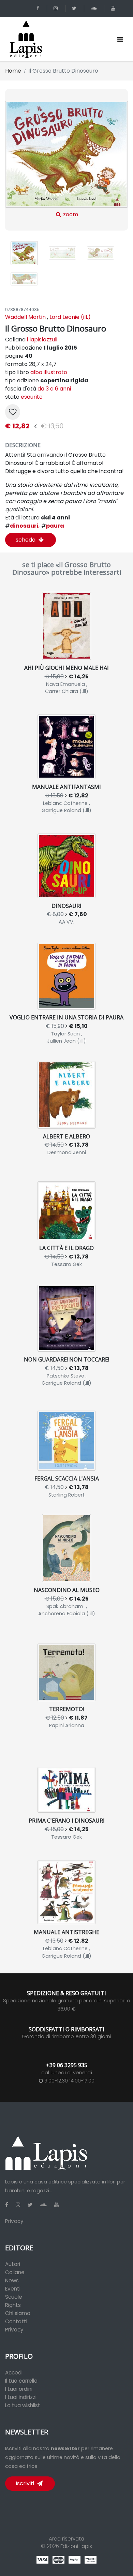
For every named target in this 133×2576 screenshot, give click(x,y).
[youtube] (114, 8)
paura (53, 526)
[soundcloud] (95, 8)
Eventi (13, 2289)
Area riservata (66, 2539)
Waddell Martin (25, 317)
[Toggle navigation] (120, 39)
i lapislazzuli (42, 340)
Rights (13, 2305)
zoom (70, 214)
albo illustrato (49, 372)
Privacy (14, 2221)
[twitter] (75, 8)
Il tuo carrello (21, 2381)
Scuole (14, 2297)
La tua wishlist (23, 2405)
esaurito (32, 397)
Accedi (14, 2373)
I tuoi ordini (19, 2389)
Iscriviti (26, 2483)
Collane (15, 2272)
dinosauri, (23, 526)
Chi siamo (18, 2313)
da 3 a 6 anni (54, 389)
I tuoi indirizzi (21, 2397)
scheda (26, 540)
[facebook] (39, 8)
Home (13, 71)
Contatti (16, 2321)
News (12, 2280)
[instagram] (57, 8)
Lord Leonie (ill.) (70, 317)
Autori (13, 2264)
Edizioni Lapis (76, 2546)
